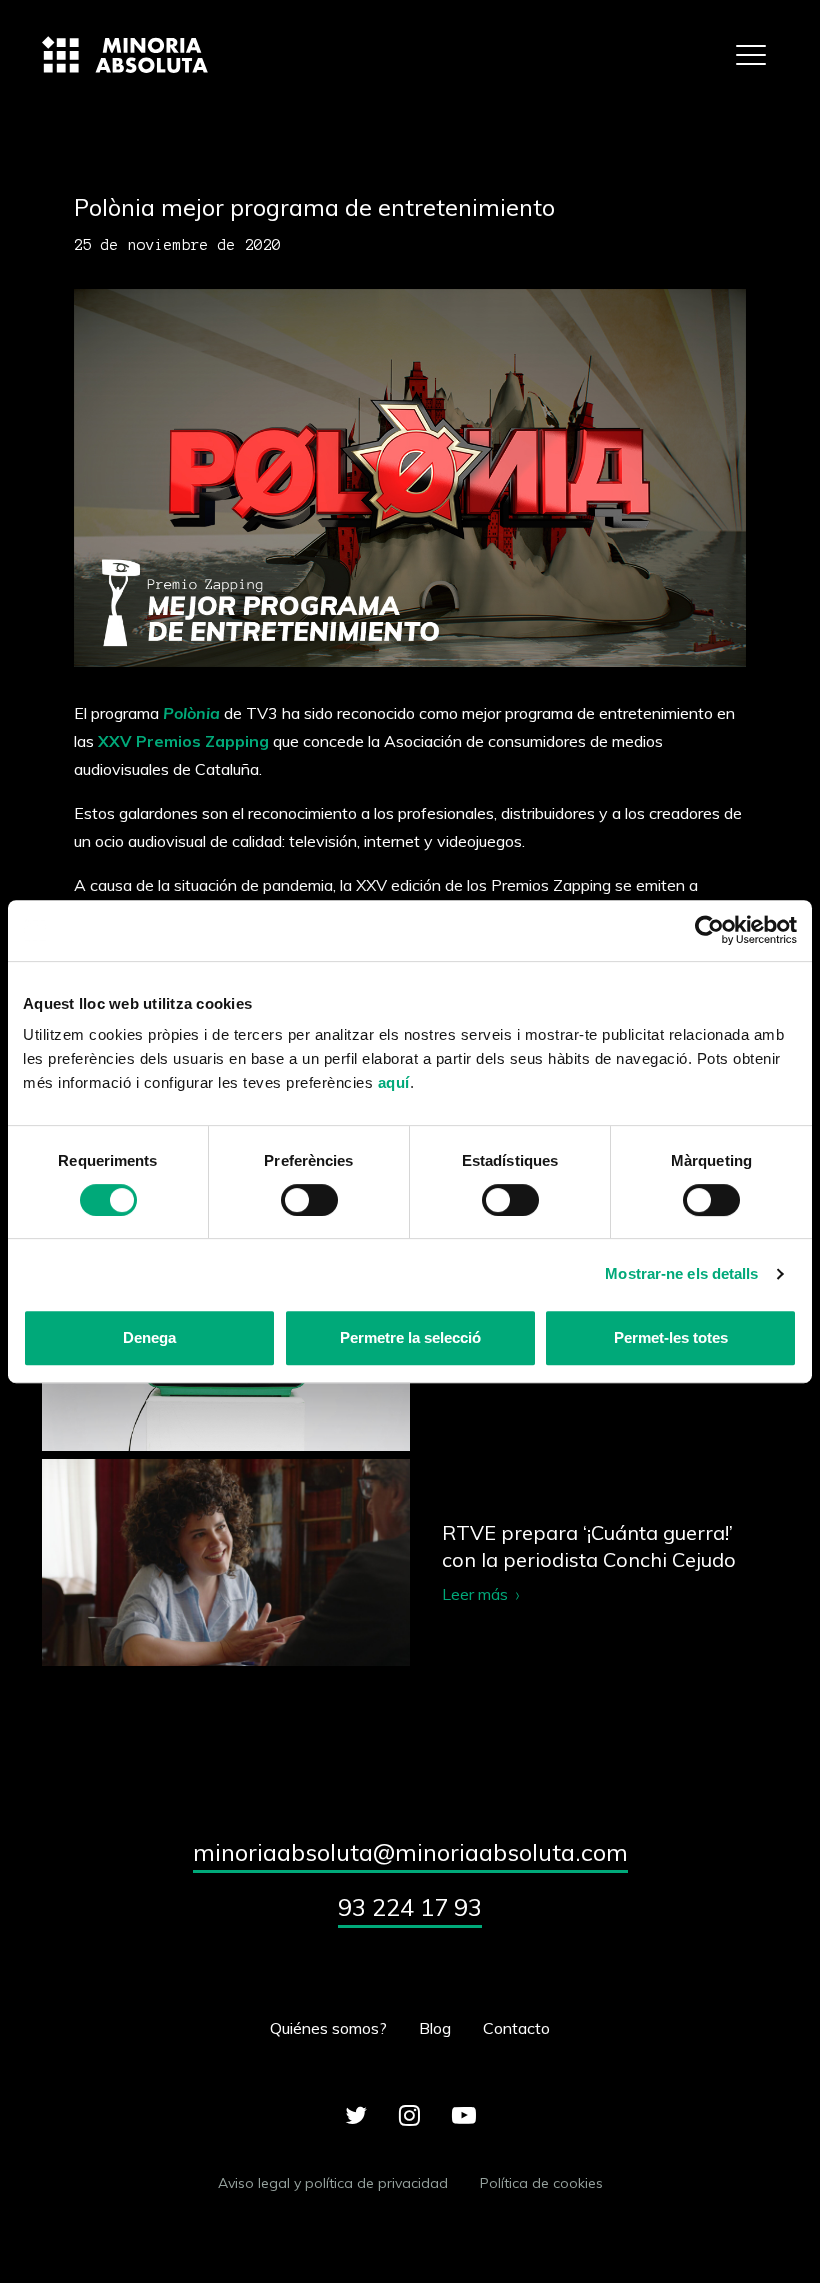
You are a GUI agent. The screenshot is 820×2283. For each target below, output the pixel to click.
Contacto (516, 2028)
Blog (435, 2028)
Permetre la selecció (410, 1337)
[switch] (309, 1200)
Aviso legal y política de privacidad (333, 2183)
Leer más (410, 1562)
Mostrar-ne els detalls (681, 1273)
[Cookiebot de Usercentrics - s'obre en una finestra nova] (709, 930)
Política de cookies (541, 2183)
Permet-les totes (671, 1337)
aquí (394, 1082)
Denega (149, 1337)
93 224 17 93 (410, 1907)
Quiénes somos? (328, 2028)
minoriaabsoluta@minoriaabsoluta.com (410, 1852)
